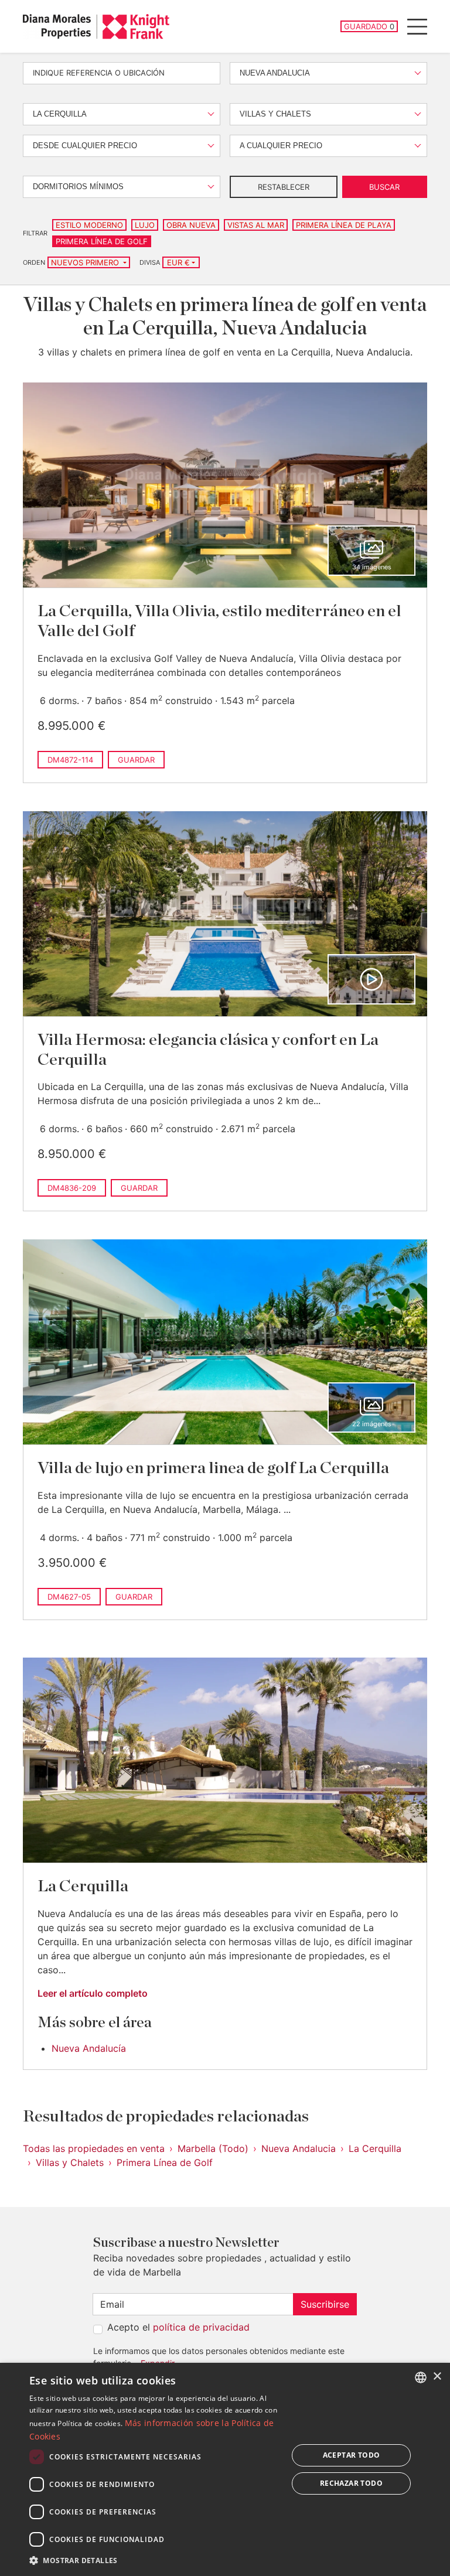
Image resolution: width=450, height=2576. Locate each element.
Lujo (145, 225)
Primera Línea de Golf (102, 241)
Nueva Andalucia (299, 2148)
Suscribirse (325, 2304)
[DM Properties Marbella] (96, 27)
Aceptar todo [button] (352, 2455)
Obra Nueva (191, 225)
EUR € (178, 262)
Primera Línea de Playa (344, 225)
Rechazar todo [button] (351, 2483)
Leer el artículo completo (93, 1993)
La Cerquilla (83, 1887)
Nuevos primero (86, 262)
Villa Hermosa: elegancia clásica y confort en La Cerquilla (208, 1050)
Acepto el (178, 2327)
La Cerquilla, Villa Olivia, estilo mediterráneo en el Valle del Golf (219, 621)
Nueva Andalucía (89, 2048)
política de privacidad (201, 2327)
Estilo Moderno (89, 225)
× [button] (437, 2377)
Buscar (384, 187)
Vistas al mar (256, 225)
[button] (155, 2560)
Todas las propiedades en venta (94, 2148)
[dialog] (225, 2469)
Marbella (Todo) (213, 2148)
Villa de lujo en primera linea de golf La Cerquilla (213, 1468)
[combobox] (421, 2377)
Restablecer (284, 187)
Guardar (136, 760)
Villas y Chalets (70, 2162)
